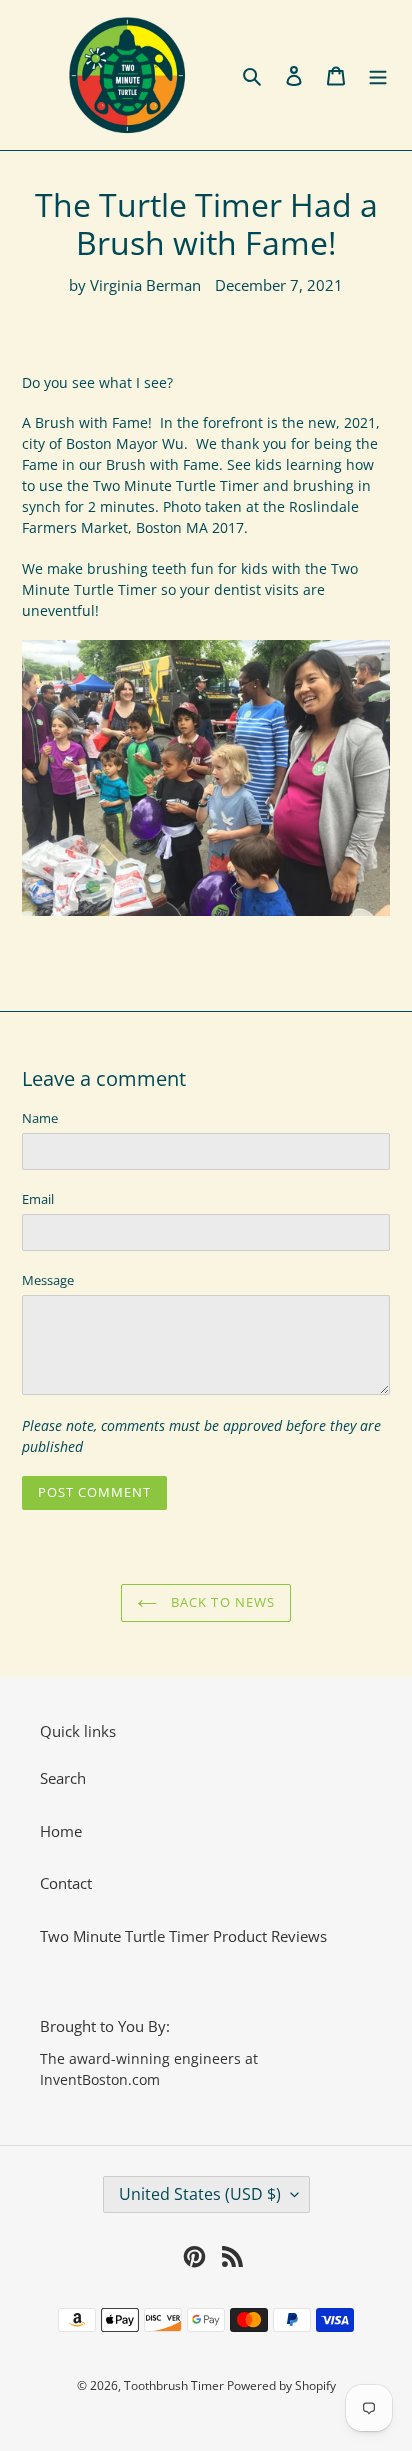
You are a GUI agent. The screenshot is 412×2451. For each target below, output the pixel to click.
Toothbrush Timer (175, 2385)
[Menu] (378, 75)
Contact (66, 1883)
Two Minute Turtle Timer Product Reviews (183, 1936)
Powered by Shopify (281, 2385)
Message (48, 1280)
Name (40, 1118)
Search (63, 1778)
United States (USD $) (200, 2194)
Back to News (221, 1602)
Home (61, 1831)
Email (38, 1199)
